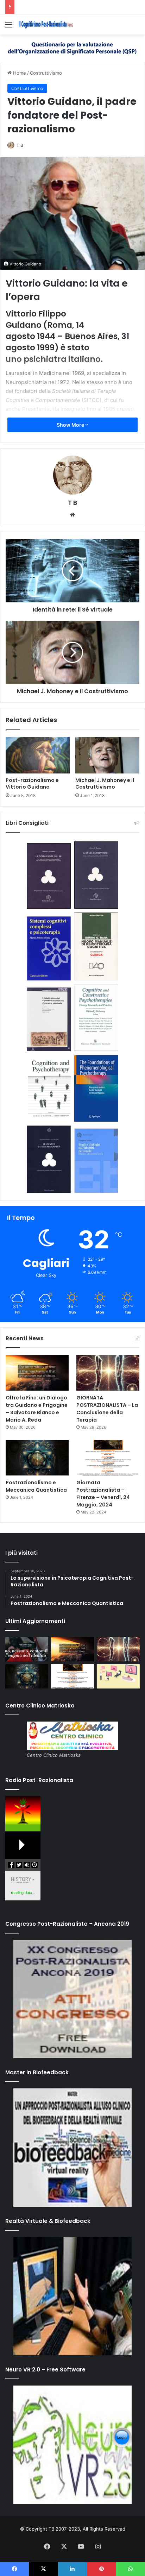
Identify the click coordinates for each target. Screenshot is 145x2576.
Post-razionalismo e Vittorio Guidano (32, 784)
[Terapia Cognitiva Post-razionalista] (46, 24)
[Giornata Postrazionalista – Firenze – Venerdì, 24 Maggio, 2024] (108, 1458)
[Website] (72, 515)
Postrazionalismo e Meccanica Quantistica (36, 1486)
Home (19, 73)
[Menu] (9, 27)
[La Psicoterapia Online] (118, 1676)
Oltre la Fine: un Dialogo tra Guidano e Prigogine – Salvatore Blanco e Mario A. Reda (37, 1409)
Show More (71, 425)
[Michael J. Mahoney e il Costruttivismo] (107, 755)
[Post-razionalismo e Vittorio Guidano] (38, 755)
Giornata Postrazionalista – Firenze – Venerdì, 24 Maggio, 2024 (103, 1494)
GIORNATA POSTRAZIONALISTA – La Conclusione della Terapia (107, 1409)
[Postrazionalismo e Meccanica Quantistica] (37, 1458)
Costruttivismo (46, 73)
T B (20, 145)
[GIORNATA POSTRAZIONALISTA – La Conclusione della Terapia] (108, 1373)
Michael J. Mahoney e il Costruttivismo (105, 784)
